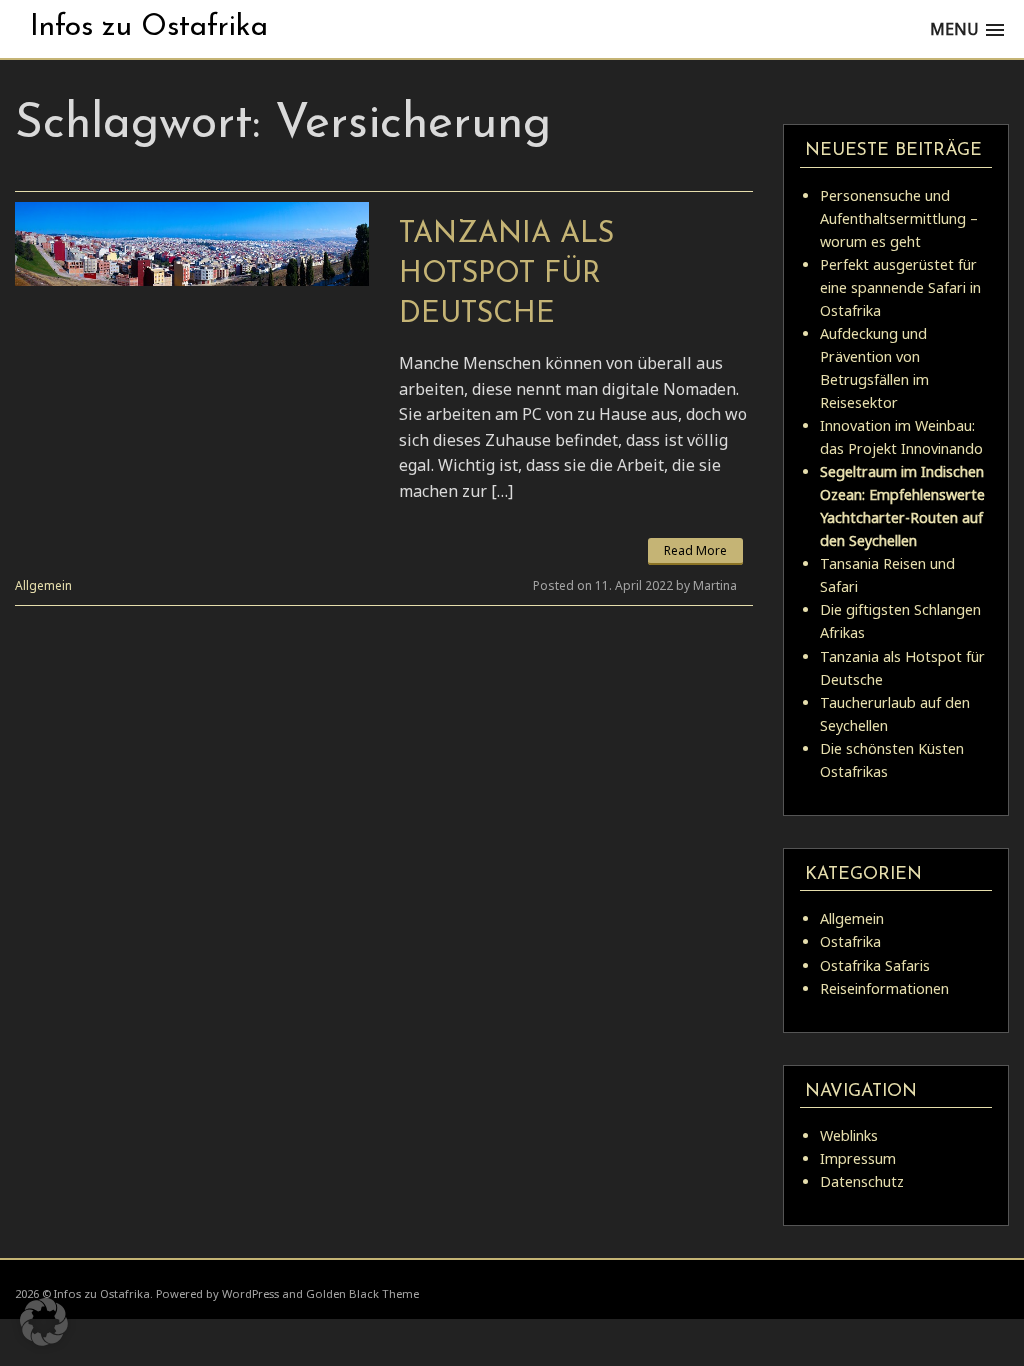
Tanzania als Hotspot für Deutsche (506, 274)
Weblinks (849, 1135)
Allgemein (43, 585)
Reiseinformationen (884, 988)
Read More (695, 550)
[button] (44, 1322)
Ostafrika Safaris (875, 965)
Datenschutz (862, 1181)
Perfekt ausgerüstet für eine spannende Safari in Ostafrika (900, 287)
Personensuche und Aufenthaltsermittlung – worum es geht (899, 218)
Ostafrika (850, 941)
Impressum (858, 1158)
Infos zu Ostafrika (149, 27)
